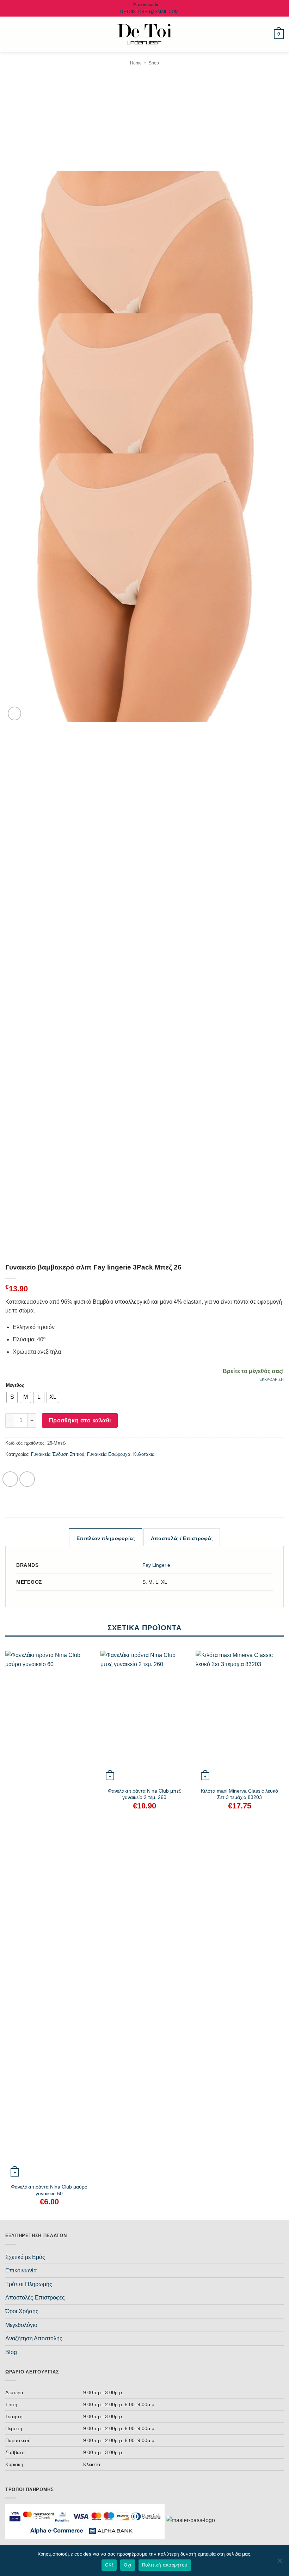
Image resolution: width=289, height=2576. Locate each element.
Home (136, 63)
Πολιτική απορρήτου (165, 2565)
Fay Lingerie (156, 1565)
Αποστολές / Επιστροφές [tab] (182, 1538)
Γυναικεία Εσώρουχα (109, 1454)
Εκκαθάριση (272, 1379)
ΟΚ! (109, 2565)
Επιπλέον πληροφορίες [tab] (106, 1538)
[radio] (12, 1397)
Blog (11, 2352)
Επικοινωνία (21, 2270)
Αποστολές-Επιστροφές (35, 2298)
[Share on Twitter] (27, 1479)
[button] (10, 34)
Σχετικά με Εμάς (25, 2257)
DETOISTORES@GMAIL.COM (149, 12)
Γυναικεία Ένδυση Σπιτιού (58, 1454)
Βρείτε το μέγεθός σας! (253, 1371)
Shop (154, 63)
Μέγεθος (15, 1385)
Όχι (128, 2565)
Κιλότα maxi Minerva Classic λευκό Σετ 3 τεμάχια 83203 (239, 1794)
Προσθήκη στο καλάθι (80, 1420)
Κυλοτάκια (144, 1454)
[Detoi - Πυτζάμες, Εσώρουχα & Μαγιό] (145, 34)
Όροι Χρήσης (22, 2311)
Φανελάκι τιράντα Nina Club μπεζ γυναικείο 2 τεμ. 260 (144, 1794)
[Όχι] (279, 2563)
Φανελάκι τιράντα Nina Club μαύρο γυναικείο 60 (49, 2190)
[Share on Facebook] (10, 1479)
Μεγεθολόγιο (21, 2325)
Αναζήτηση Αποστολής (34, 2338)
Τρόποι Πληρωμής (29, 2284)
